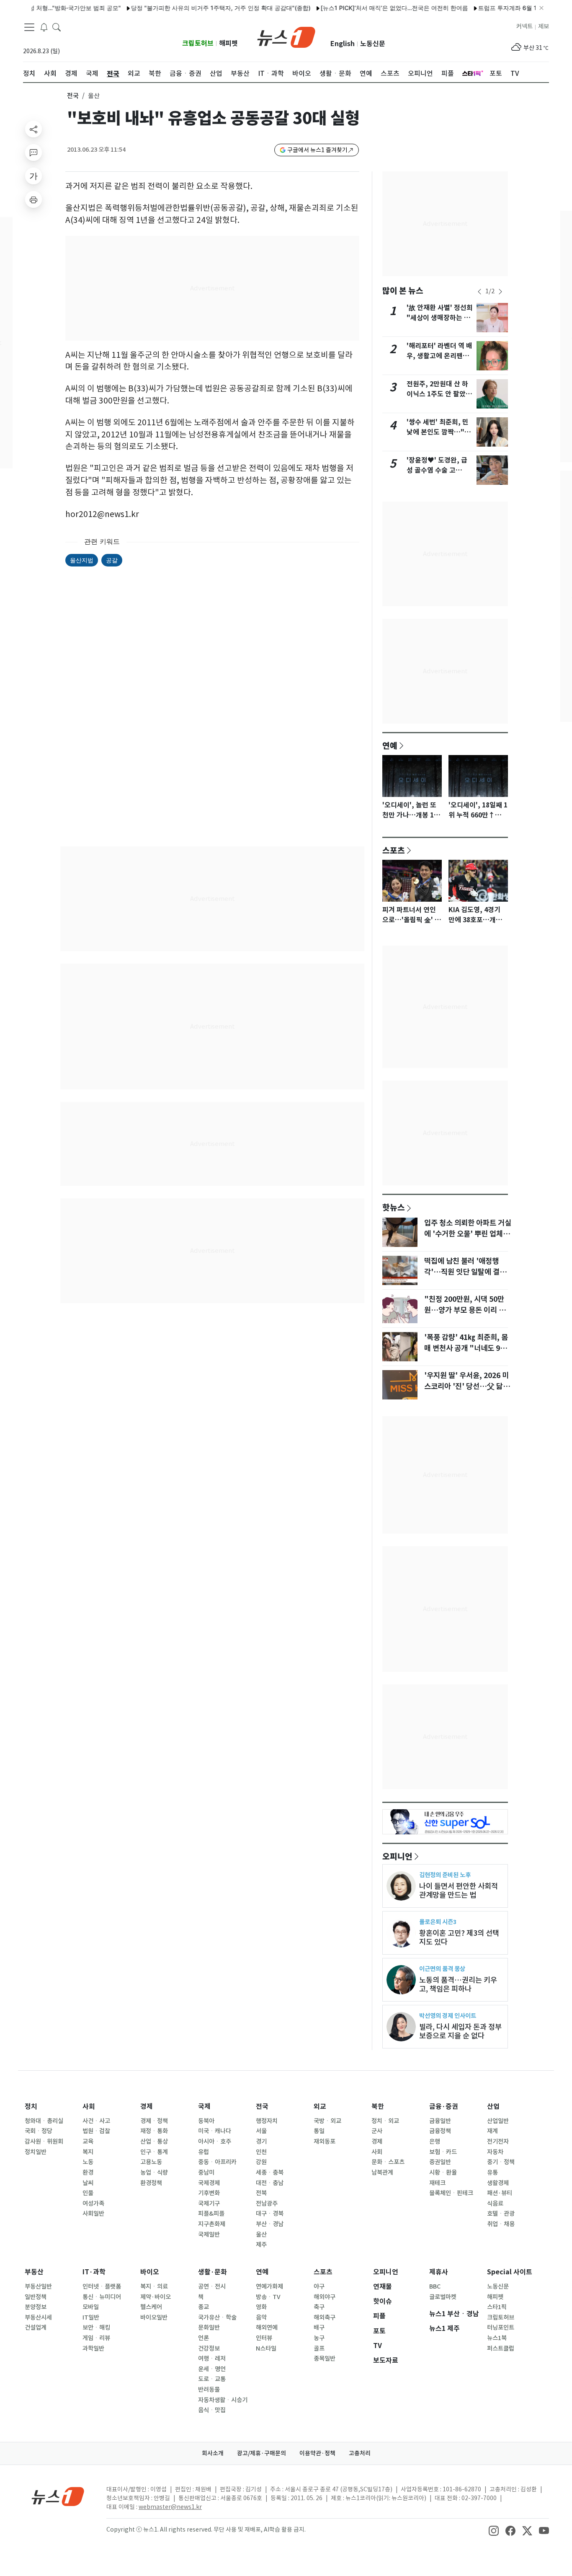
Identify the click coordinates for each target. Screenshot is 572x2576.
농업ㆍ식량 (154, 2173)
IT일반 (91, 2317)
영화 (261, 2307)
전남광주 (267, 2204)
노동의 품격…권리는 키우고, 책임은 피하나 (458, 1984)
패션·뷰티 (500, 2193)
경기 (261, 2141)
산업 (493, 2107)
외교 (320, 2107)
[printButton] (33, 199)
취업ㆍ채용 (501, 2224)
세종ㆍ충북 (270, 2173)
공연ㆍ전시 (212, 2286)
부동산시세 (38, 2317)
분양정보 (36, 2307)
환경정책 (151, 2183)
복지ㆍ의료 (154, 2286)
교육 (88, 2141)
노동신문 (373, 44)
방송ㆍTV (268, 2297)
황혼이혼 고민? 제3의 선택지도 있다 (459, 1937)
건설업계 (36, 2328)
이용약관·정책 (317, 2453)
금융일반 (440, 2121)
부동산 (34, 2272)
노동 (88, 2162)
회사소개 (213, 2453)
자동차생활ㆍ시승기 (223, 2400)
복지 (88, 2152)
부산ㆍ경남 (270, 2224)
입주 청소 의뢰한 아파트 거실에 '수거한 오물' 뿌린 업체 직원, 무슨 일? (468, 1234)
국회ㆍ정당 (39, 2131)
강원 (261, 2162)
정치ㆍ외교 (385, 2121)
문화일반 (209, 2328)
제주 (261, 2245)
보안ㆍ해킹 (96, 2328)
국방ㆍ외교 (327, 2121)
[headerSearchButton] (57, 27)
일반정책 (36, 2297)
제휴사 (439, 2272)
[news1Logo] (58, 2496)
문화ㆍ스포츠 (388, 2162)
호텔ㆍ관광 (501, 2214)
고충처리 (360, 2453)
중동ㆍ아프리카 (217, 2162)
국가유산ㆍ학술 (217, 2317)
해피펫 (228, 43)
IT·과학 (94, 2272)
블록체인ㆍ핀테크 (451, 2193)
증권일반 (440, 2162)
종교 (204, 2307)
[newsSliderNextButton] (500, 292)
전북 (261, 2193)
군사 (377, 2131)
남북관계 (382, 2173)
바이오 (150, 2272)
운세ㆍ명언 (212, 2369)
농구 (319, 2338)
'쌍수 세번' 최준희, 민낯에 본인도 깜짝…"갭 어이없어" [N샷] (439, 432)
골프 (319, 2348)
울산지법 (82, 560)
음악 (261, 2317)
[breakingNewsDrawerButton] (44, 27)
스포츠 (394, 850)
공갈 (112, 560)
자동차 (495, 2152)
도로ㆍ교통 (212, 2379)
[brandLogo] (286, 36)
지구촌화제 (212, 2224)
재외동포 (325, 2141)
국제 (204, 2107)
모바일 (91, 2307)
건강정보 (209, 2348)
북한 (378, 2107)
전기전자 (498, 2141)
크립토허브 (198, 43)
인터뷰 (264, 2338)
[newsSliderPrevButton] (479, 292)
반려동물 (209, 2390)
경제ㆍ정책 (154, 2121)
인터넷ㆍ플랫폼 (102, 2286)
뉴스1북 (497, 2338)
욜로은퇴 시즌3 (438, 1922)
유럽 (204, 2152)
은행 (435, 2141)
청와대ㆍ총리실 (44, 2121)
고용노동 (151, 2162)
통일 (319, 2131)
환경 (88, 2173)
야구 (319, 2286)
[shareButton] (33, 129)
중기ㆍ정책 (501, 2162)
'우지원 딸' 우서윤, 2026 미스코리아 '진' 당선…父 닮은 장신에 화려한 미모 (467, 1386)
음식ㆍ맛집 (212, 2410)
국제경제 (209, 2183)
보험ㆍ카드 (443, 2152)
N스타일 (266, 2348)
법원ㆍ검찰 (96, 2131)
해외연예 (267, 2328)
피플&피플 (211, 2214)
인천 (261, 2152)
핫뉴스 (394, 1207)
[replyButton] (33, 153)
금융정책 (440, 2131)
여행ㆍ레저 (212, 2359)
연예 (390, 745)
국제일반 (209, 2235)
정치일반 (36, 2152)
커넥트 (524, 26)
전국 (73, 96)
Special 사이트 (510, 2272)
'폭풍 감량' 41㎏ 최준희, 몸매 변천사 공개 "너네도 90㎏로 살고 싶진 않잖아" (466, 1348)
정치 (31, 2107)
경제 (147, 2107)
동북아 (206, 2121)
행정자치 (267, 2121)
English (343, 44)
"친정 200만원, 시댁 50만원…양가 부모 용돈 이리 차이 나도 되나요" (465, 1310)
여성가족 (93, 2204)
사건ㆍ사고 (96, 2121)
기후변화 (209, 2193)
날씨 (88, 2183)
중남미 (206, 2173)
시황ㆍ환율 (443, 2173)
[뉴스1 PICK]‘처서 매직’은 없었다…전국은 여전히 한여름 (353, 8)
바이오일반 (154, 2317)
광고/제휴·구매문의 (262, 2453)
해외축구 (325, 2317)
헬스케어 (151, 2307)
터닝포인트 (501, 2328)
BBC (435, 2286)
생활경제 (498, 2183)
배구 (319, 2328)
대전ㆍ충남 (270, 2183)
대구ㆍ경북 (270, 2214)
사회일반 (93, 2214)
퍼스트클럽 (501, 2348)
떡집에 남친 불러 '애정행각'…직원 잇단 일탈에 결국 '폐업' (465, 1272)
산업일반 (498, 2121)
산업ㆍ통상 (154, 2141)
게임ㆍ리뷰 (96, 2338)
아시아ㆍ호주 (215, 2141)
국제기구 (209, 2204)
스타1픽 (497, 2307)
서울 (261, 2131)
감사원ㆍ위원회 (44, 2141)
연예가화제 (269, 2286)
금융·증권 (444, 2107)
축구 (319, 2307)
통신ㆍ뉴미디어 (102, 2297)
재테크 (437, 2183)
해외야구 (325, 2297)
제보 (544, 26)
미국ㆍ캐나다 (215, 2131)
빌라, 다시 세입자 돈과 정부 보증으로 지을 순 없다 (460, 2031)
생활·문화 (213, 2272)
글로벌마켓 (443, 2297)
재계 (492, 2131)
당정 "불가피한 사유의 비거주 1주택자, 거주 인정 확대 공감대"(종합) (180, 8)
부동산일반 (38, 2286)
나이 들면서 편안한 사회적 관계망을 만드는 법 (459, 1891)
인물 (88, 2193)
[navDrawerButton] (29, 27)
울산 (261, 2235)
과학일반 (93, 2348)
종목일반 (325, 2359)
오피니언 (397, 1856)
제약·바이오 (156, 2297)
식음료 (495, 2204)
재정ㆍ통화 (154, 2131)
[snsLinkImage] (494, 2530)
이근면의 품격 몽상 (442, 1969)
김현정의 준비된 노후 (445, 1875)
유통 (492, 2173)
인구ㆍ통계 (154, 2152)
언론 (204, 2338)
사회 (89, 2107)
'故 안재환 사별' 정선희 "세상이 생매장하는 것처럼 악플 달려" (440, 318)
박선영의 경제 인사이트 (448, 2016)
